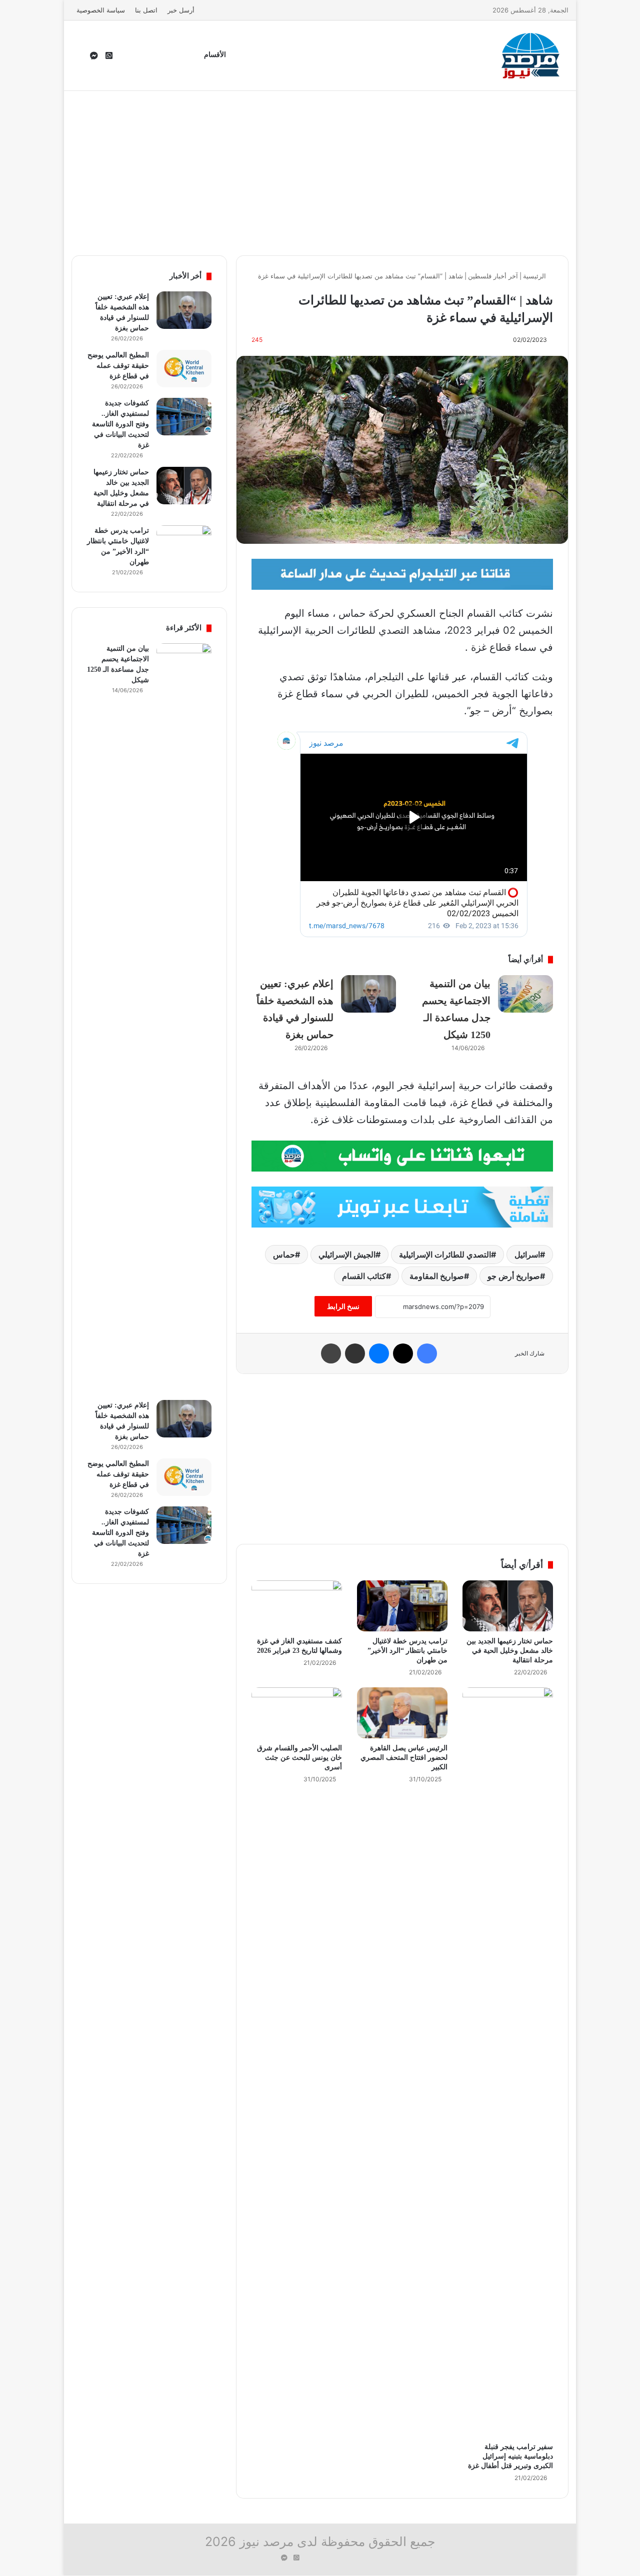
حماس (284, 1255)
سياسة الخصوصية (101, 10)
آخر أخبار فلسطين (493, 276)
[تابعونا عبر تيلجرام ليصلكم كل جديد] (402, 573)
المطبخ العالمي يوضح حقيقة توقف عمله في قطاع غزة (118, 366)
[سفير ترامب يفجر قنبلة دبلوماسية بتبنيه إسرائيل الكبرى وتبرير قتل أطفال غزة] (508, 2062)
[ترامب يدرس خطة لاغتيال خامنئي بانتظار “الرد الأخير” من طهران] (402, 1606)
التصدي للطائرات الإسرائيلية (445, 1255)
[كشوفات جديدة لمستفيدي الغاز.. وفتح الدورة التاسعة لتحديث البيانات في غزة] (184, 417)
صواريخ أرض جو (514, 1276)
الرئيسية (535, 276)
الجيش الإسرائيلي (347, 1255)
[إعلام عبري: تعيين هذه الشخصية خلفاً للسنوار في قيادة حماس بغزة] (368, 994)
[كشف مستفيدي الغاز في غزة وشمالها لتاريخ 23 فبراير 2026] (297, 1606)
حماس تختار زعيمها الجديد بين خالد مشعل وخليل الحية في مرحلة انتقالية (510, 1651)
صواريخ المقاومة (437, 1276)
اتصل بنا (146, 10)
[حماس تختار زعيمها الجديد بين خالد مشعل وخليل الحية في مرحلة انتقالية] (508, 1606)
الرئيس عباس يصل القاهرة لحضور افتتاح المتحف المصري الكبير (404, 1758)
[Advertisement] (320, 170)
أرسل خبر (181, 10)
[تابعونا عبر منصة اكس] (402, 1206)
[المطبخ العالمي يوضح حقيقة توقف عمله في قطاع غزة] (184, 369)
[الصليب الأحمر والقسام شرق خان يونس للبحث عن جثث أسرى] (297, 1713)
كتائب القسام (364, 1276)
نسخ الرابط (343, 1306)
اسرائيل (527, 1255)
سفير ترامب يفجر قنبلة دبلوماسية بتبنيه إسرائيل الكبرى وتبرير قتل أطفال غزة (510, 2456)
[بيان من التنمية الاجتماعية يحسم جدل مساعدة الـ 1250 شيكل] (525, 994)
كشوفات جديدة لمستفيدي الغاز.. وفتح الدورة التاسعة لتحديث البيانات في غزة (120, 424)
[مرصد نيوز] (531, 55)
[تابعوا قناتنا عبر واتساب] (402, 1155)
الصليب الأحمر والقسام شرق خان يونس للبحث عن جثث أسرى (299, 1758)
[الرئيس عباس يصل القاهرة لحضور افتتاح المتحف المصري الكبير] (402, 1713)
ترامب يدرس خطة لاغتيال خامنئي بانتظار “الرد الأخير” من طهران (407, 1651)
